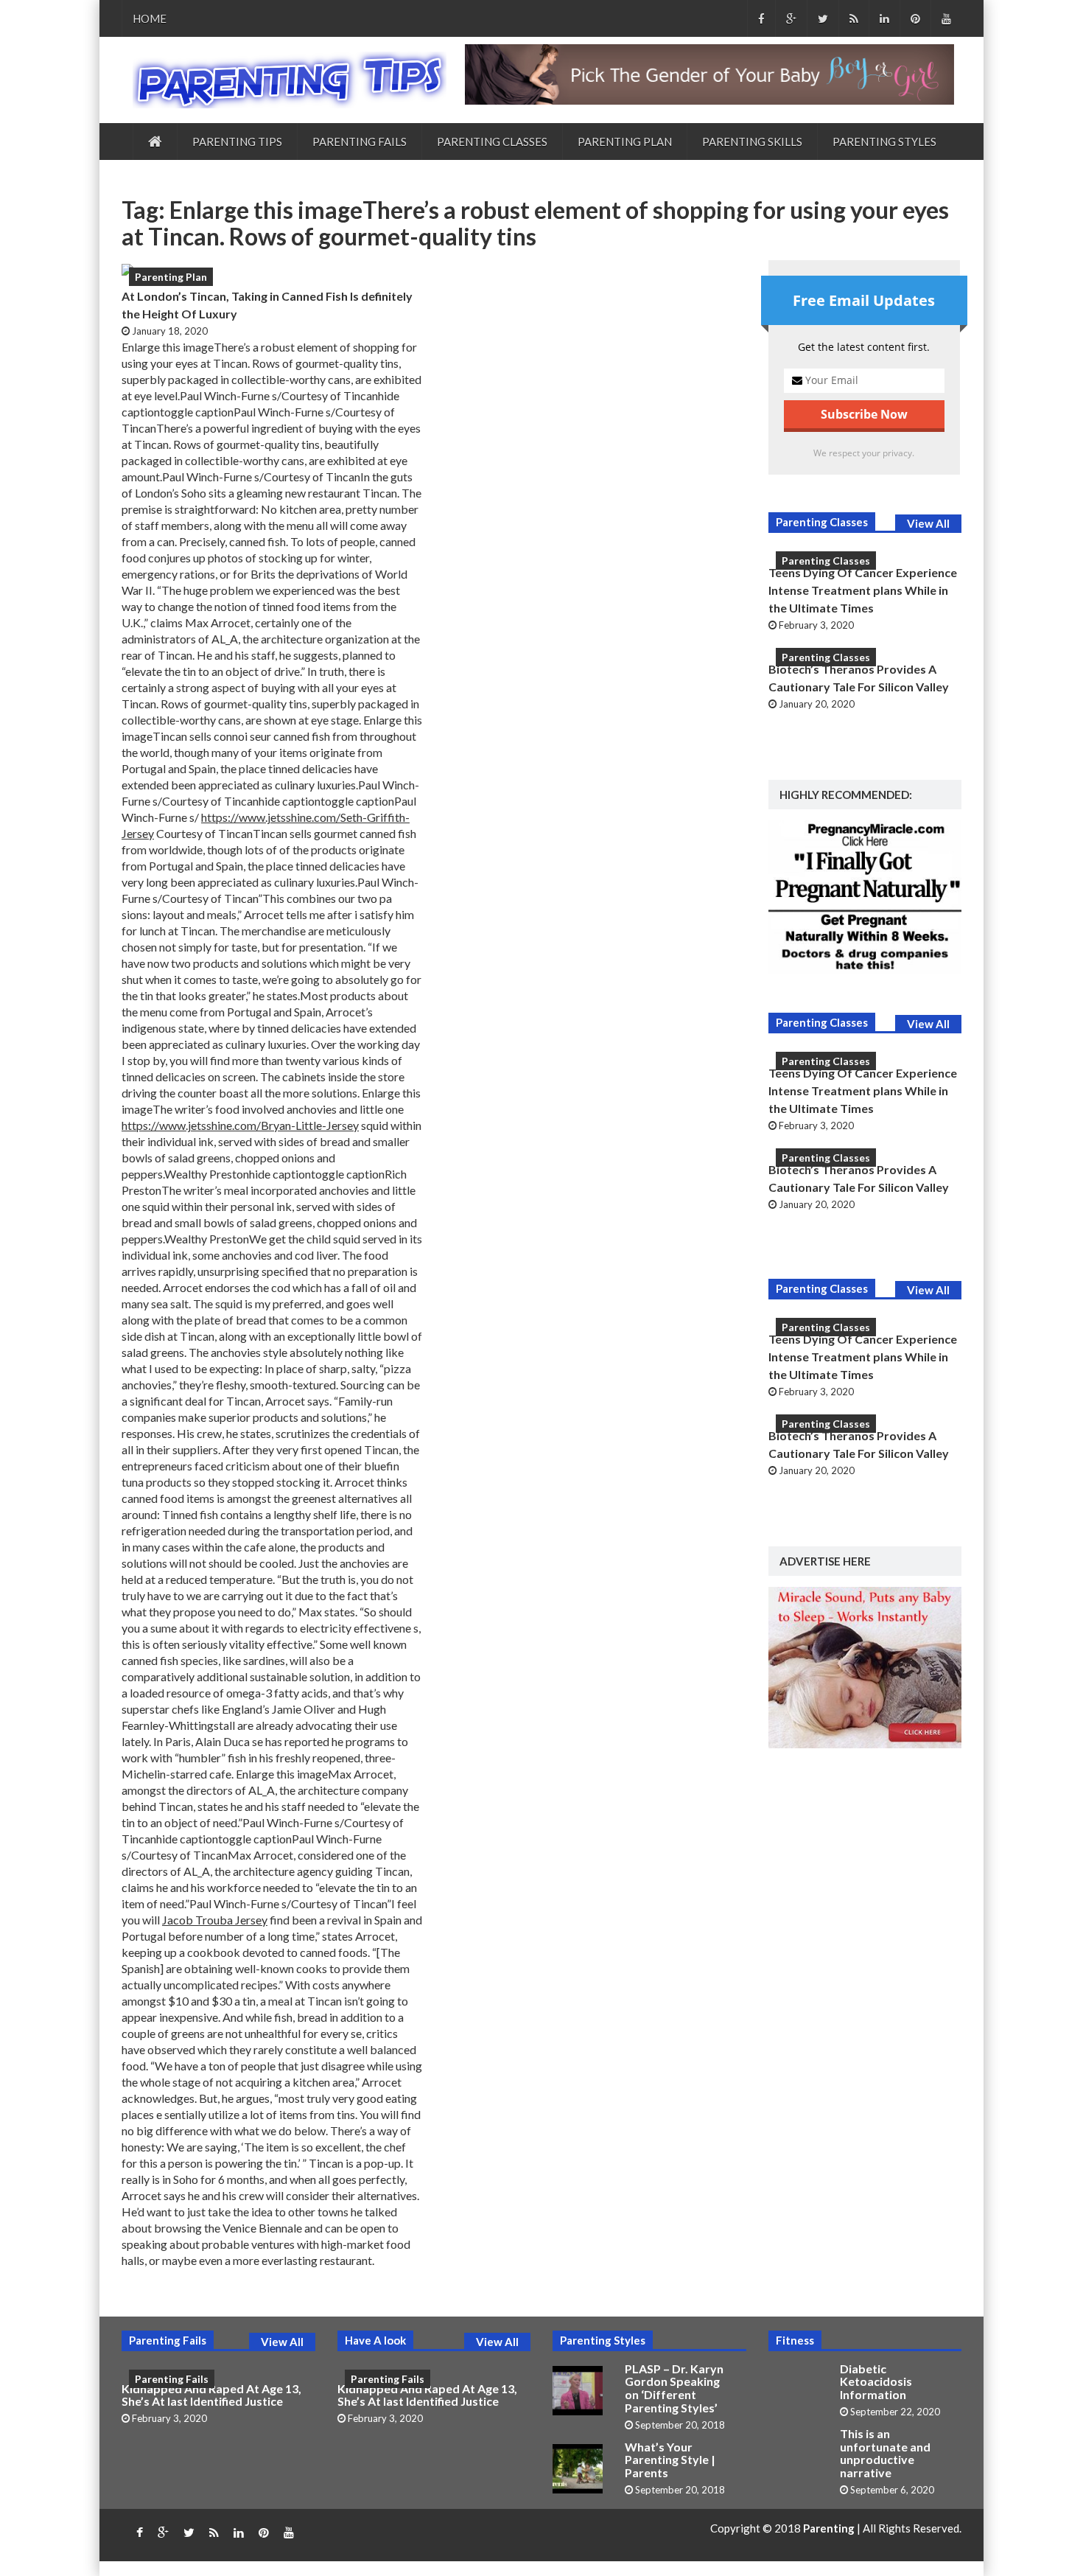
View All (928, 523)
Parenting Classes (492, 142)
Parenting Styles (884, 142)
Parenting (830, 2528)
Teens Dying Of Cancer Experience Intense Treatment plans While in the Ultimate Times (863, 590)
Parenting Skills (752, 142)
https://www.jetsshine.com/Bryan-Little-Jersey (240, 1125)
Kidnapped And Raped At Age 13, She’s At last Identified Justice (211, 2395)
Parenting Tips (237, 142)
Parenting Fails (360, 142)
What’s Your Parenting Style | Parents (670, 2460)
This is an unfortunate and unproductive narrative (885, 2453)
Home (150, 18)
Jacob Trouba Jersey (215, 1920)
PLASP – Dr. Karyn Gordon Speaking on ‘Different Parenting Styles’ (674, 2388)
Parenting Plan (625, 142)
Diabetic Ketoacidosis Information (876, 2381)
